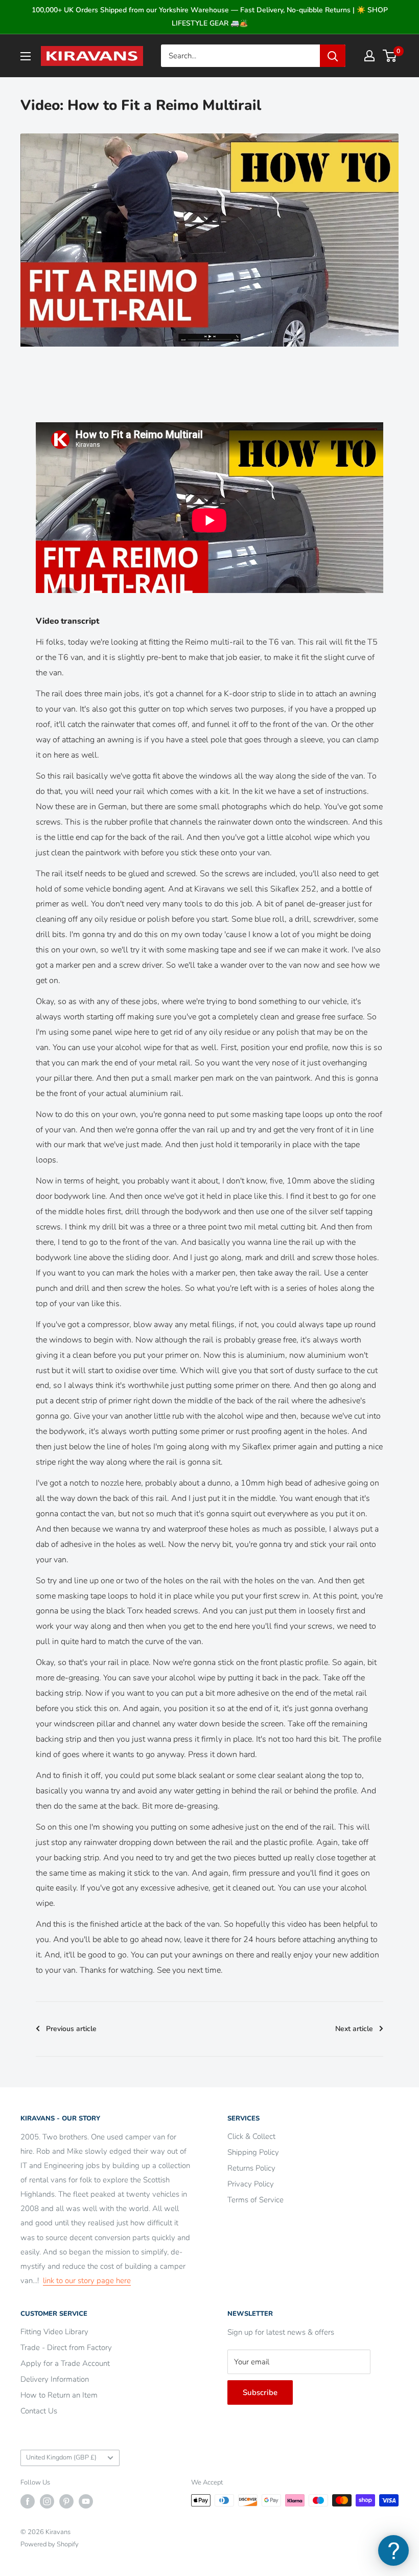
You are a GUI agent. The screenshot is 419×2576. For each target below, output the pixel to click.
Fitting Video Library (54, 2332)
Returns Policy (251, 2168)
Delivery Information (55, 2379)
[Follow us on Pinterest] (66, 2501)
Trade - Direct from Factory (66, 2347)
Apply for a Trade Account (65, 2363)
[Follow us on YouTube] (86, 2501)
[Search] (333, 56)
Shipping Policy (253, 2152)
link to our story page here (87, 2281)
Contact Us (39, 2411)
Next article (354, 2029)
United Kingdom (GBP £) (61, 2457)
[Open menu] (26, 56)
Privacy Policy (251, 2184)
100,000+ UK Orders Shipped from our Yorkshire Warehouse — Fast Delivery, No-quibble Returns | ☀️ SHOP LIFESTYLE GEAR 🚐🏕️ (210, 17)
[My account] (369, 56)
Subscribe (260, 2392)
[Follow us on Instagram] (47, 2501)
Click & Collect (251, 2136)
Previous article (71, 2029)
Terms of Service (255, 2200)
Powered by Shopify (50, 2544)
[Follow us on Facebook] (28, 2501)
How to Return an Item (59, 2395)
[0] (390, 56)
